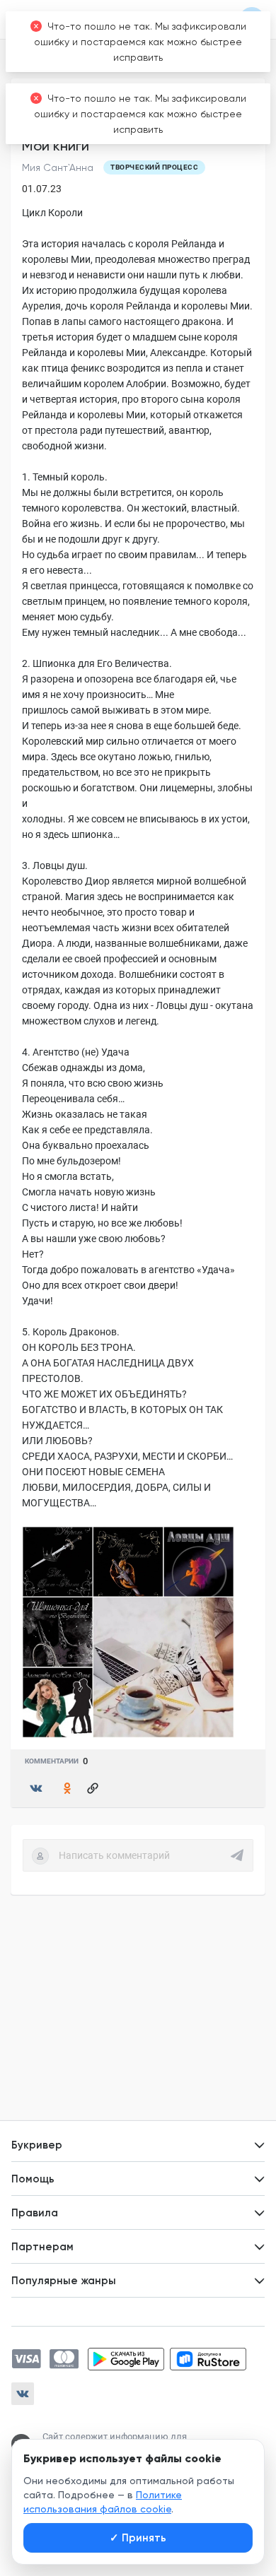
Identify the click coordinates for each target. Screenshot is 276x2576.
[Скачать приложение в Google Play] (126, 2359)
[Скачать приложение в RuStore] (208, 2359)
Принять (138, 2538)
